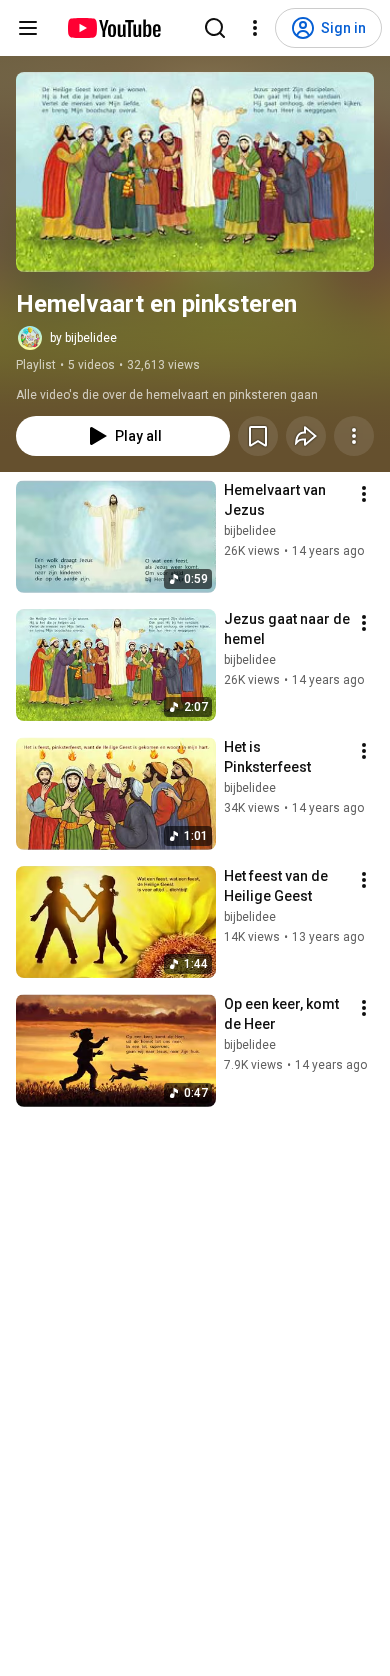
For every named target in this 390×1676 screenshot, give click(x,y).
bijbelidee (250, 531)
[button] (195, 172)
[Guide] (28, 28)
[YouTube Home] (113, 28)
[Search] (215, 28)
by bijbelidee (83, 338)
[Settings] (255, 28)
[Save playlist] (258, 436)
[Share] (306, 436)
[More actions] (354, 436)
